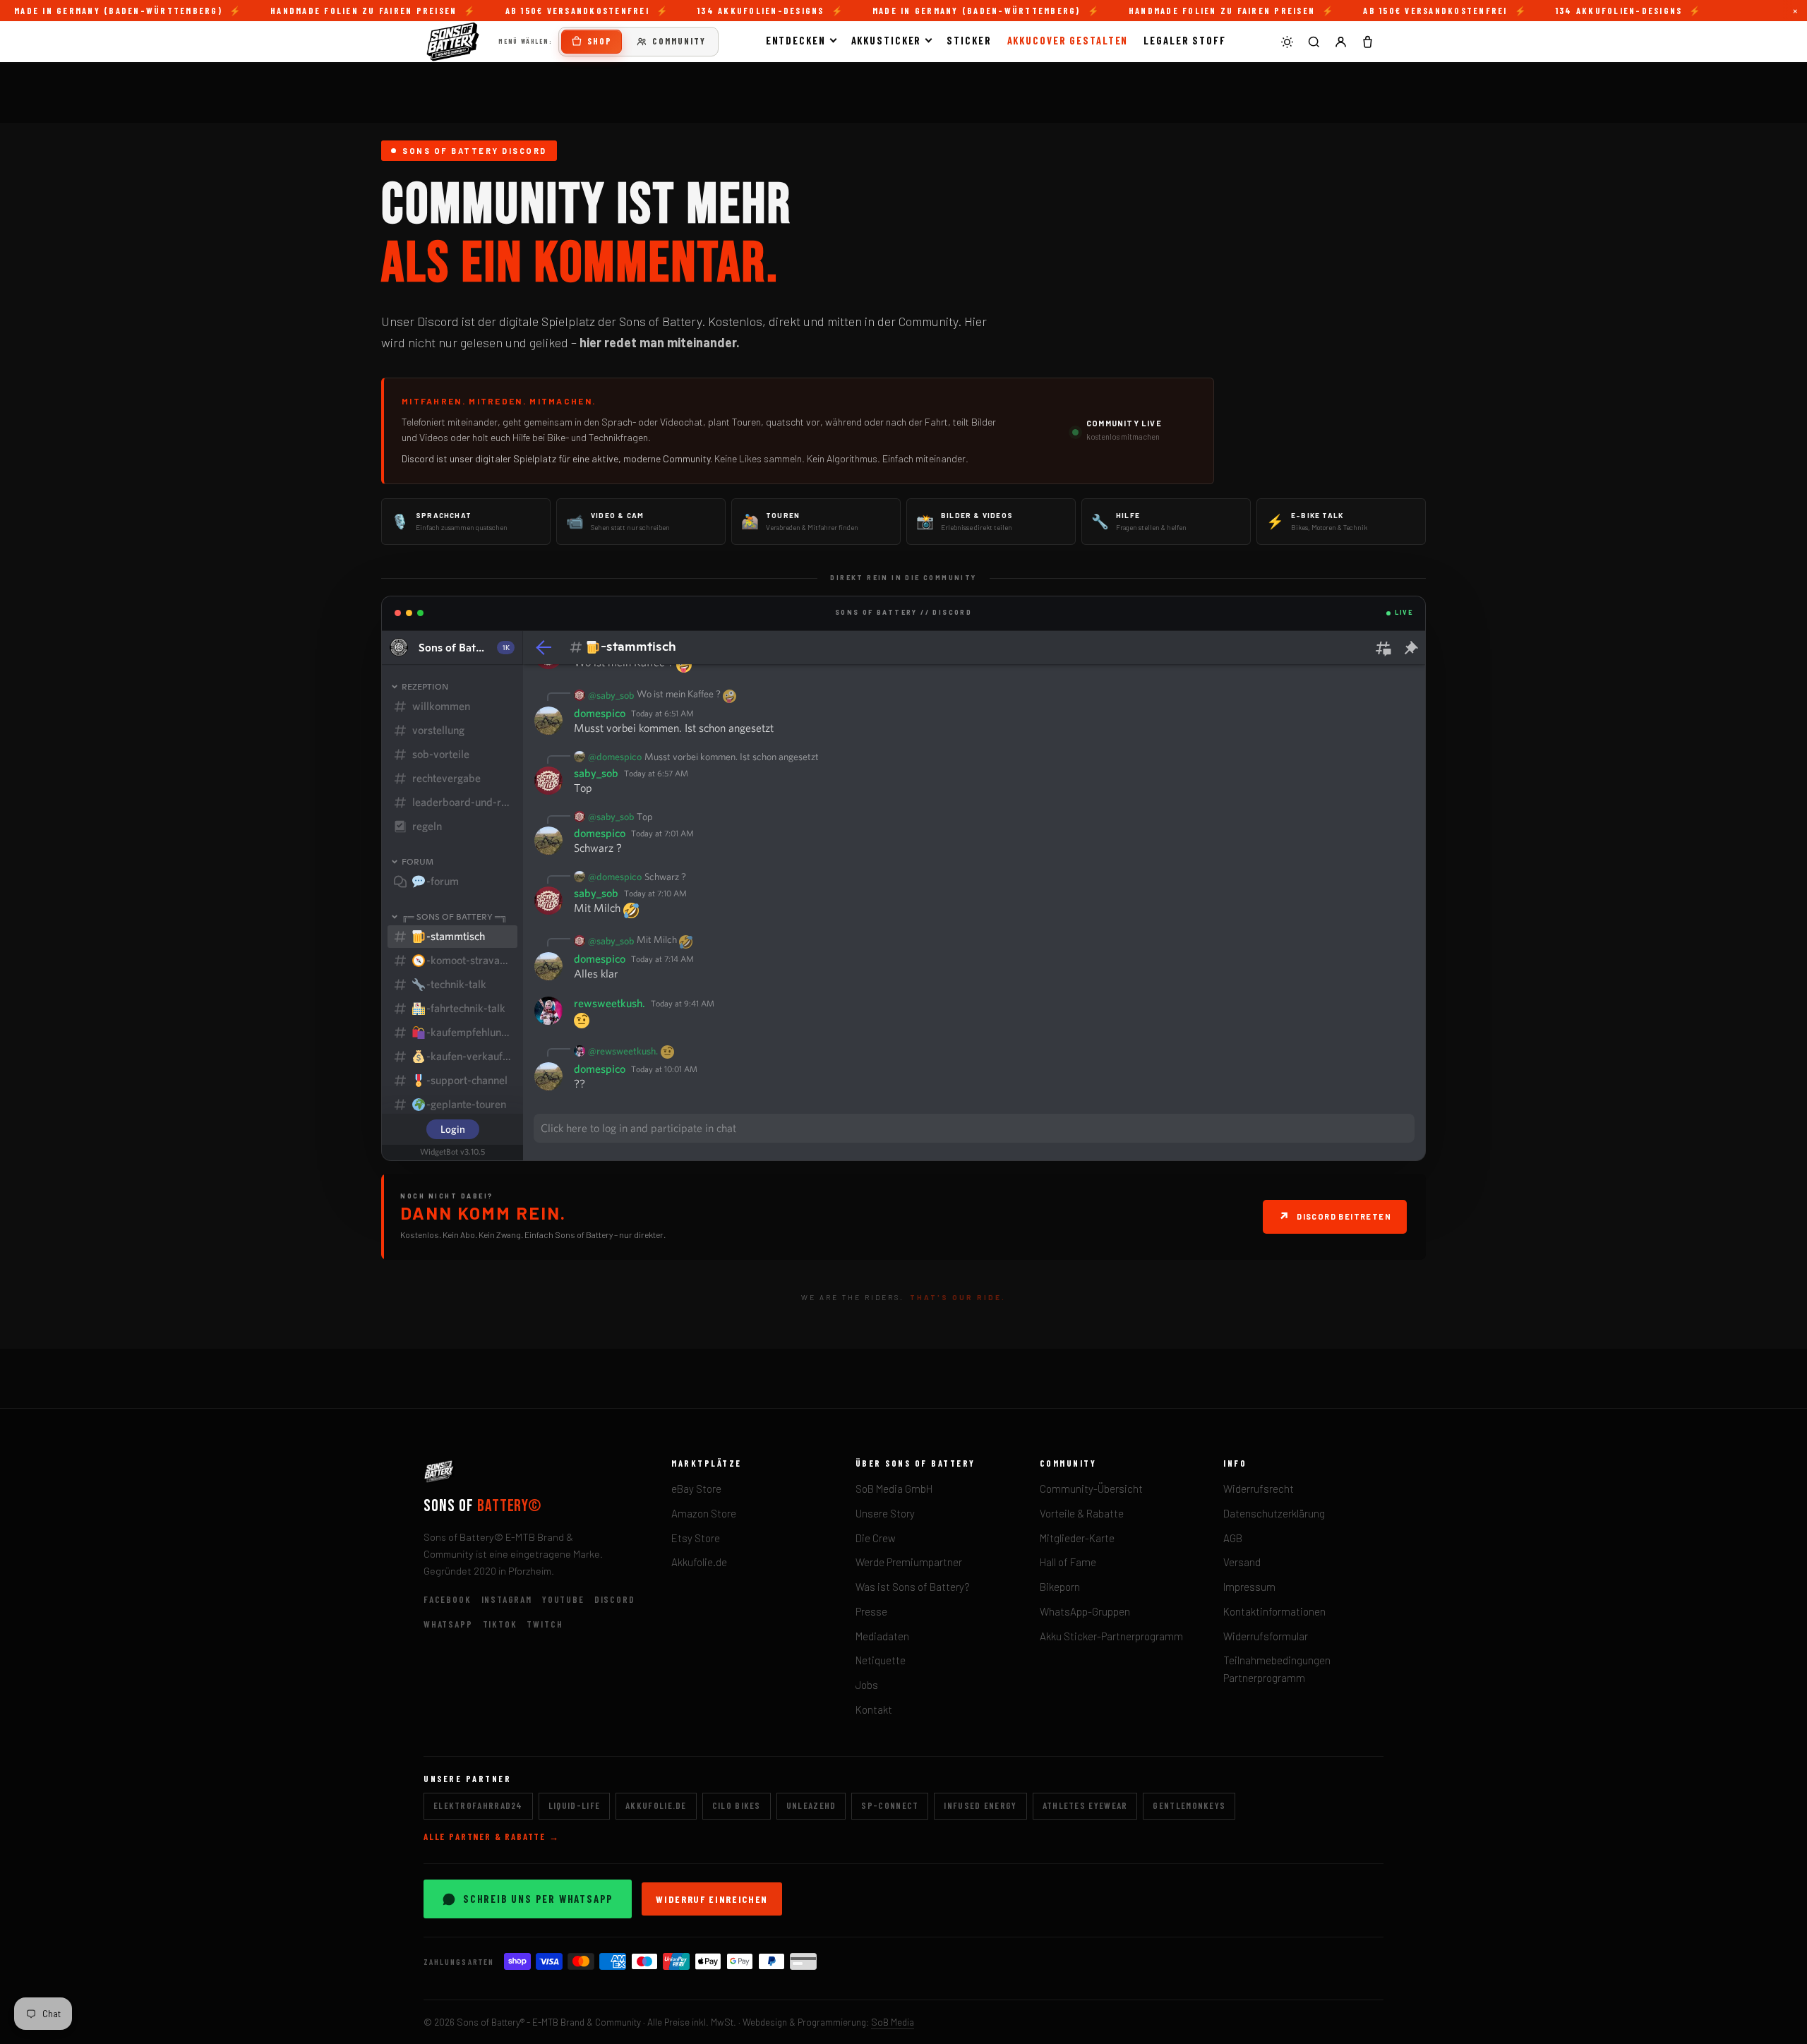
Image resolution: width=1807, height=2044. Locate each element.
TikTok (500, 1624)
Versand (1242, 1562)
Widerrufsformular (1266, 1636)
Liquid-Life (574, 1805)
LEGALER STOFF (1185, 40)
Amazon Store (704, 1513)
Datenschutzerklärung (1274, 1513)
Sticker (969, 40)
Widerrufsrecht (1259, 1489)
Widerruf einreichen (712, 1899)
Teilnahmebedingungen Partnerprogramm (1277, 1669)
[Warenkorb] (1367, 42)
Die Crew (876, 1538)
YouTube (563, 1599)
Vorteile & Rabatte (1082, 1513)
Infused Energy (980, 1805)
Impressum (1249, 1587)
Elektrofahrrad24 (478, 1805)
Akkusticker (887, 40)
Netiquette (881, 1660)
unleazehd (811, 1805)
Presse (871, 1611)
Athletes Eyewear (1085, 1805)
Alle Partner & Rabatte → (492, 1836)
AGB (1233, 1538)
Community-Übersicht (1091, 1489)
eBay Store (696, 1489)
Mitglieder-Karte (1077, 1538)
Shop (600, 41)
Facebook (448, 1599)
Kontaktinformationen (1274, 1611)
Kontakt (874, 1709)
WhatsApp (448, 1624)
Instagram (507, 1599)
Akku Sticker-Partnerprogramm (1111, 1636)
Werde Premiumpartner (909, 1562)
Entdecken (796, 40)
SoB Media (893, 2022)
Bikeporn (1060, 1587)
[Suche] (1314, 42)
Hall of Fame (1068, 1562)
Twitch (545, 1624)
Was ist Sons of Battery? (913, 1587)
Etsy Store (696, 1538)
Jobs (867, 1685)
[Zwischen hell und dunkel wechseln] (1287, 42)
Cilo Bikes (737, 1805)
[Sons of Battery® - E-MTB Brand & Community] (453, 42)
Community (679, 41)
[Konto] (1340, 42)
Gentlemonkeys (1189, 1805)
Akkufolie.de (699, 1562)
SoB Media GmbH (894, 1489)
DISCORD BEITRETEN (1335, 1216)
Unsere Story (885, 1513)
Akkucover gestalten (1068, 40)
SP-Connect (890, 1805)
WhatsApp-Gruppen (1085, 1611)
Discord (615, 1599)
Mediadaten (882, 1636)
